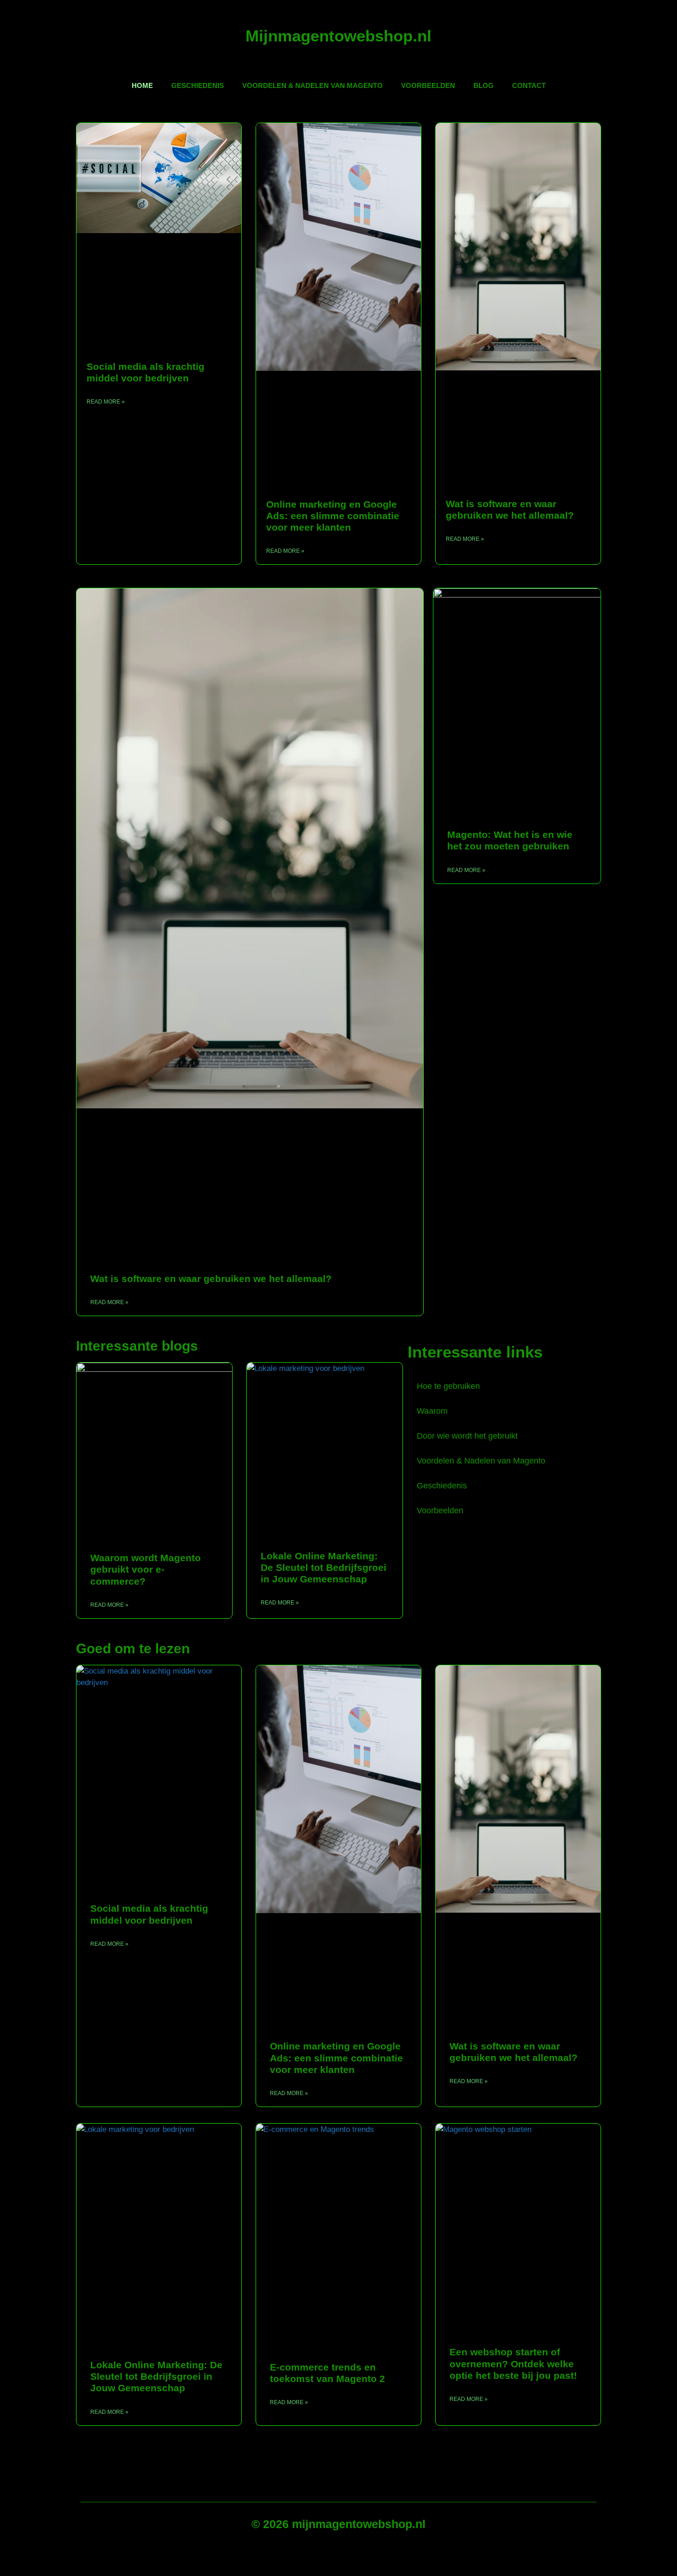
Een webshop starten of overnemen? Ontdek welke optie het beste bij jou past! (513, 2363)
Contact (529, 85)
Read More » (106, 402)
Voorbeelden (428, 85)
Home (142, 85)
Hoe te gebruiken (448, 1386)
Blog (484, 85)
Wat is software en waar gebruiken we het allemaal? (211, 1279)
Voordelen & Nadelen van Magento (312, 85)
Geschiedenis (198, 85)
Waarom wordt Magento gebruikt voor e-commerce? (146, 1569)
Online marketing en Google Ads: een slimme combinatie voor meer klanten (333, 516)
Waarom (432, 1411)
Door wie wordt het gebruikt (467, 1436)
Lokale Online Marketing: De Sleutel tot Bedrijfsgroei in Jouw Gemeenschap (324, 1567)
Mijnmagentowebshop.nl (338, 36)
